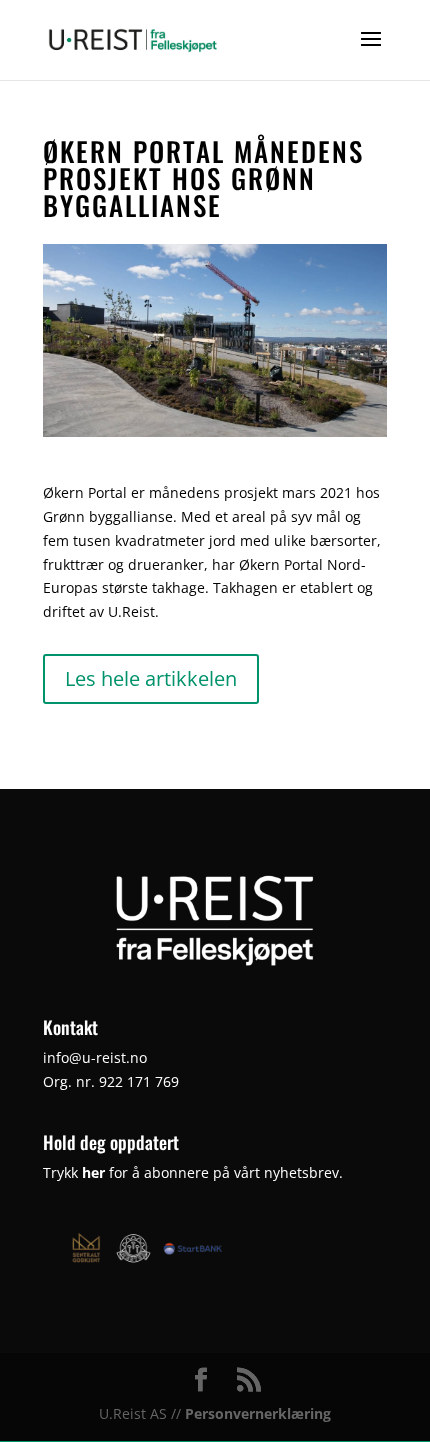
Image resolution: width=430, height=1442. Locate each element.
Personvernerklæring (258, 1413)
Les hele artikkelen (151, 678)
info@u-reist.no (95, 1057)
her (93, 1172)
